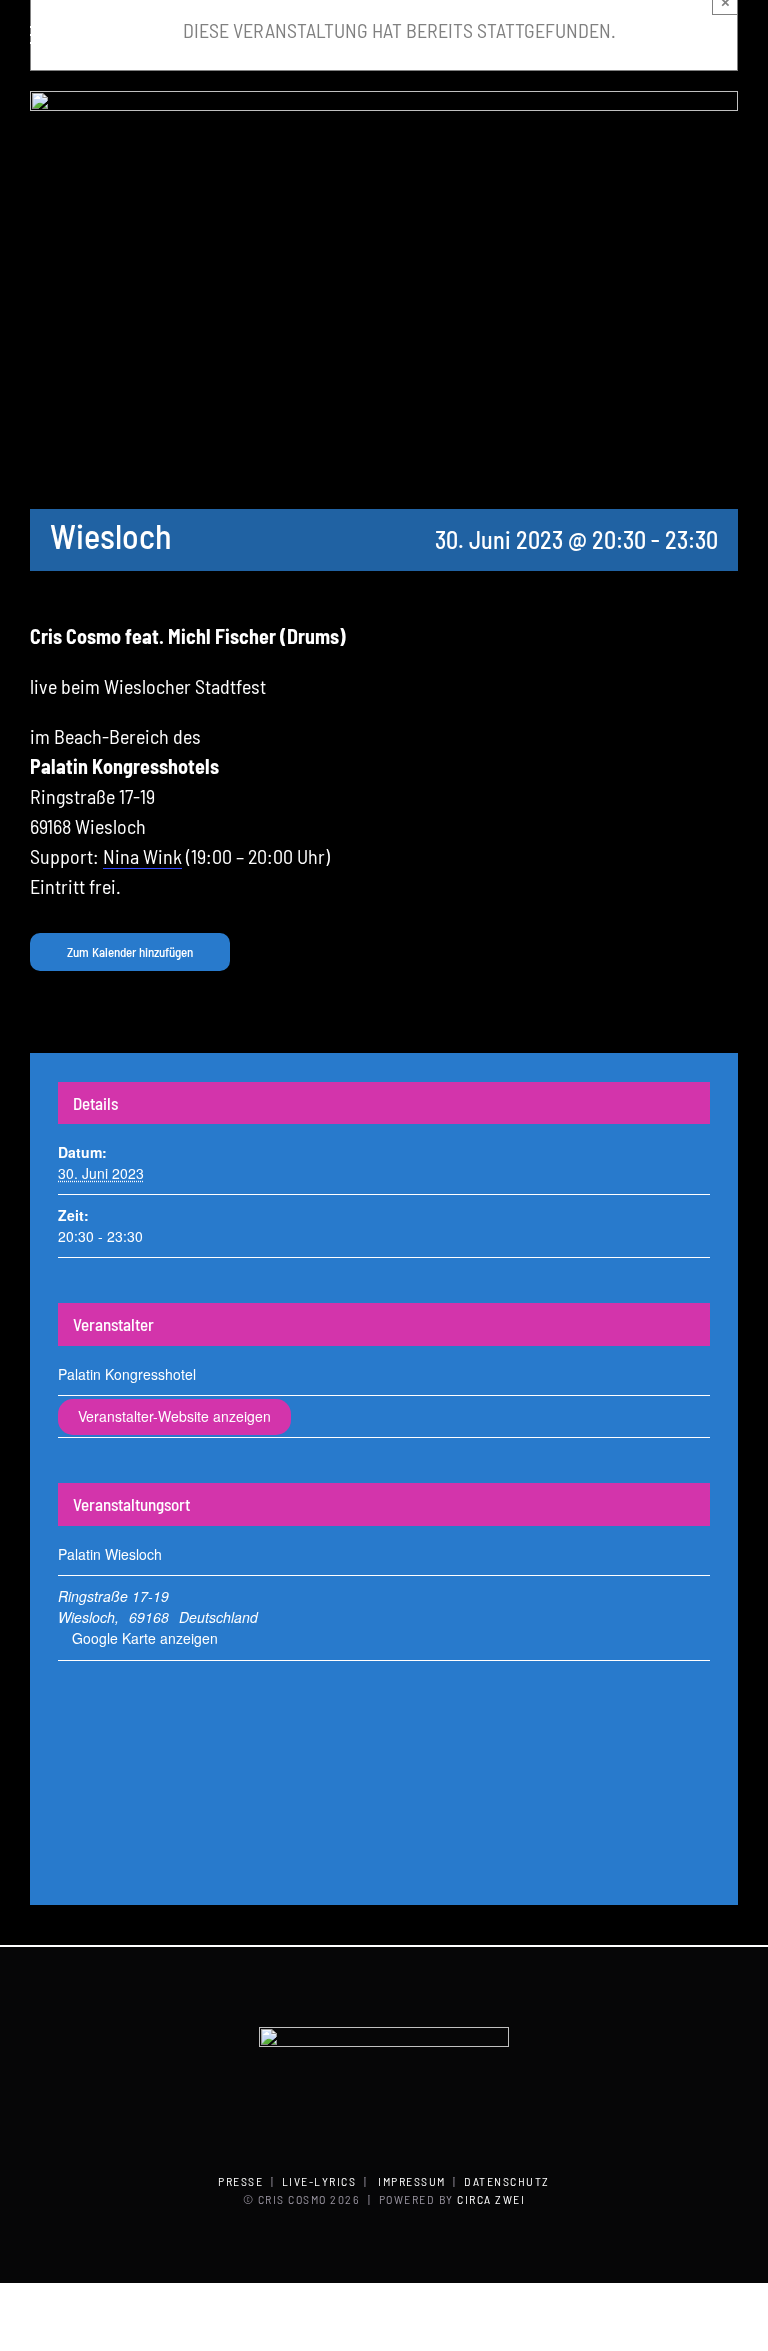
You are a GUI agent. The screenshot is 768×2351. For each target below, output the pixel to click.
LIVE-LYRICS (319, 2181)
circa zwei (491, 2199)
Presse (240, 2181)
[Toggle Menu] (45, 35)
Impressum (412, 2181)
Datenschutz (507, 2181)
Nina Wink (142, 856)
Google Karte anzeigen (145, 1638)
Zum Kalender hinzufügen (130, 952)
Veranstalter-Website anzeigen (174, 1416)
